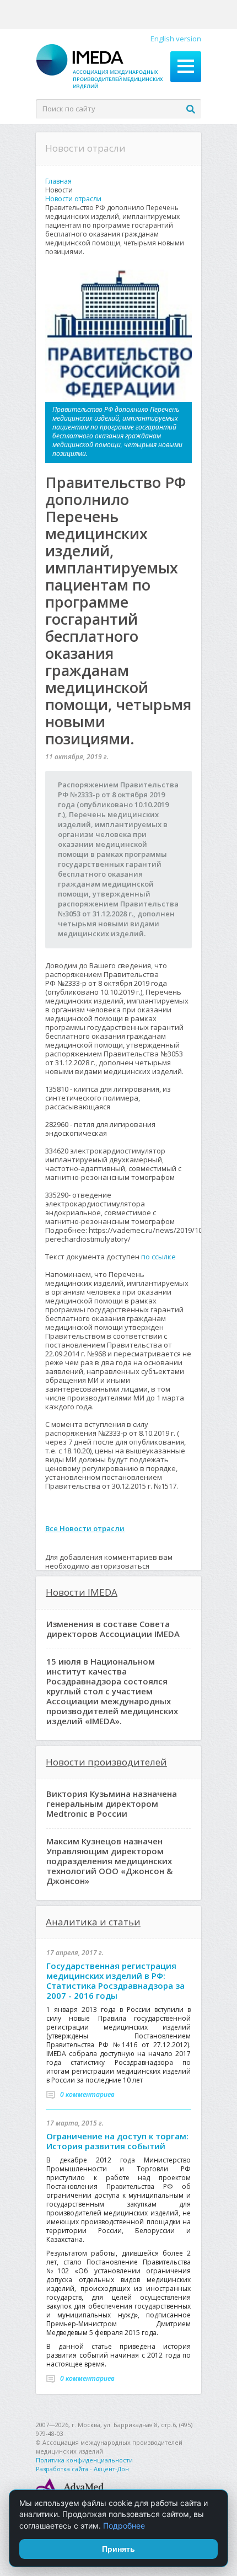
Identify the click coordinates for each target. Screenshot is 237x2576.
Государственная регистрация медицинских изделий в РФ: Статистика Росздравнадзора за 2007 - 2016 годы (115, 1981)
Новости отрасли (73, 199)
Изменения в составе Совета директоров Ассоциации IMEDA (113, 1629)
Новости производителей (106, 1762)
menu (186, 67)
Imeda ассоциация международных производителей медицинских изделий (100, 67)
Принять (118, 2549)
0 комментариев (87, 2094)
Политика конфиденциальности (84, 2460)
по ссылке (158, 1257)
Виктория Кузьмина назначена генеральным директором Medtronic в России (112, 1804)
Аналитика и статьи (93, 1922)
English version (176, 39)
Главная (58, 181)
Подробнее (124, 2526)
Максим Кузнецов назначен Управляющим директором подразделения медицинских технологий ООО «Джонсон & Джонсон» (109, 1861)
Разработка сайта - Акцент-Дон (82, 2469)
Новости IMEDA (82, 1592)
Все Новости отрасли (85, 1528)
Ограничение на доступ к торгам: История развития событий (117, 2141)
